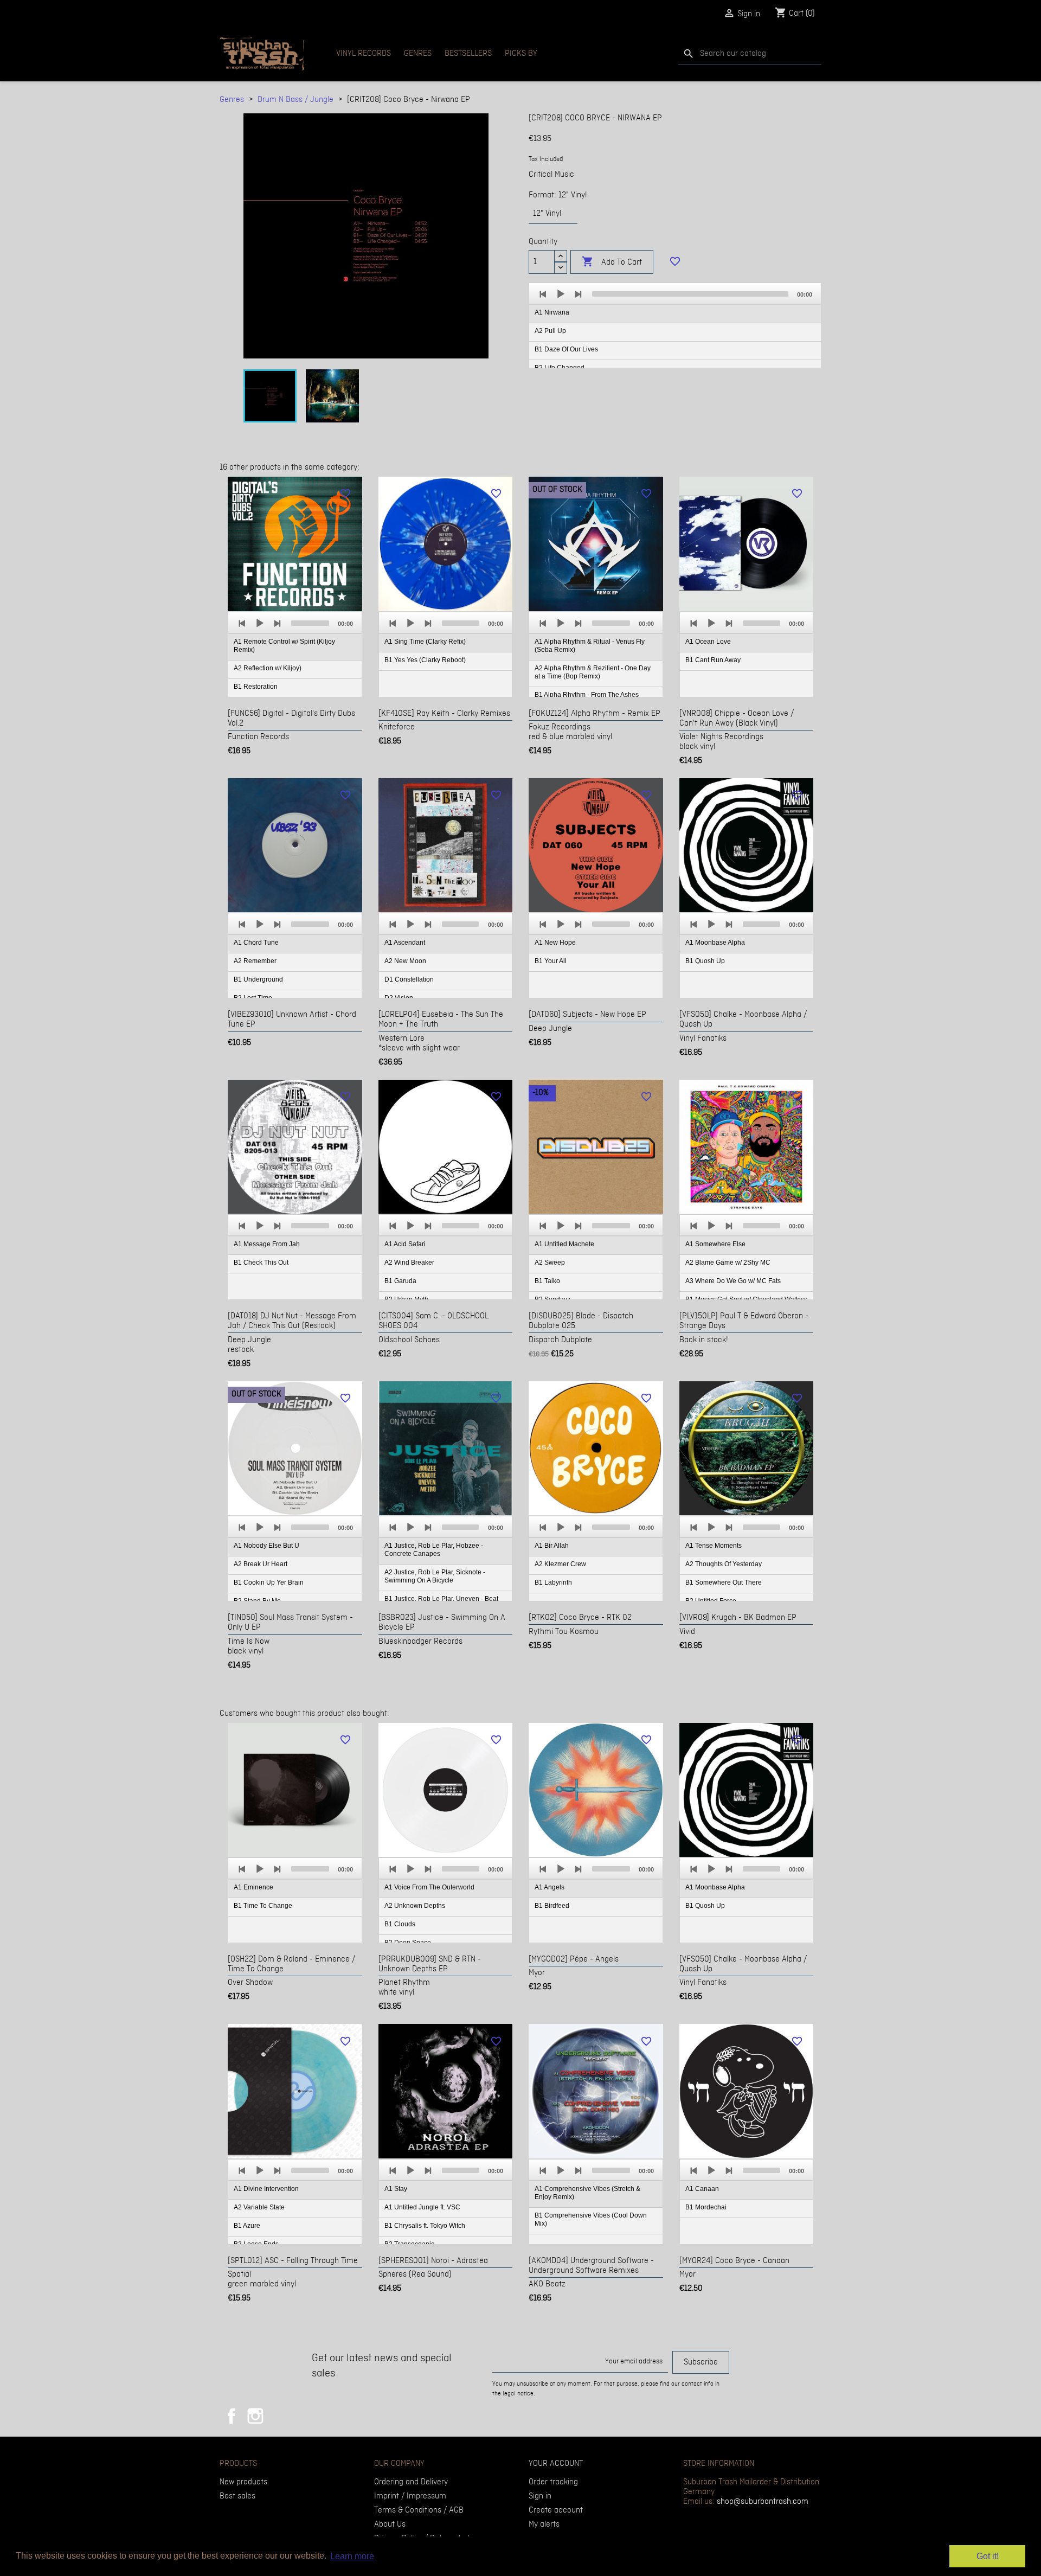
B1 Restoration (256, 687)
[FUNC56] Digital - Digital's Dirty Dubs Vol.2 (291, 719)
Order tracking (553, 2482)
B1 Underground (258, 979)
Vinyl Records (364, 54)
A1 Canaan (702, 2189)
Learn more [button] (352, 2556)
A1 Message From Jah (267, 1244)
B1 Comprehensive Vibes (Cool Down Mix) (591, 2219)
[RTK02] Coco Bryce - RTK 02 (580, 1618)
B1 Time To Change (263, 1906)
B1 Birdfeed (552, 1906)
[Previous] (543, 294)
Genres (418, 54)
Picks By (521, 54)
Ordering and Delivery (411, 2482)
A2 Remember (255, 961)
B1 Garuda (400, 1281)
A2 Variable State (259, 2207)
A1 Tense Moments (714, 1546)
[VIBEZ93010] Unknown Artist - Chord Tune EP (292, 1020)
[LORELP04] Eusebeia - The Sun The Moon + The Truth (441, 1020)
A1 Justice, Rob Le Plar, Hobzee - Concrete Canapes (434, 1550)
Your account (556, 2464)
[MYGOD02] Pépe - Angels (574, 1959)
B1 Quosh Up (705, 961)
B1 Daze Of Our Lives (566, 349)
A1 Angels (550, 1887)
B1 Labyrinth (553, 1582)
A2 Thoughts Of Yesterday (724, 1564)
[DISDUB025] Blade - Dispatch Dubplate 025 (581, 1321)
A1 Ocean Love (708, 642)
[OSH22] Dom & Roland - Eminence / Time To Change (291, 1964)
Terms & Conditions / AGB (419, 2510)
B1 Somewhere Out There (724, 1582)
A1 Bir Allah (552, 1546)
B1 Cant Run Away (713, 660)
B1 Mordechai (706, 2207)
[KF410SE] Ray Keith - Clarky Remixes (444, 714)
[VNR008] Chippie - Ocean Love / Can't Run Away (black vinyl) (737, 719)
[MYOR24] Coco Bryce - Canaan (734, 2261)
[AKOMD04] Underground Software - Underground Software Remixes (591, 2266)
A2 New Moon (405, 961)
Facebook (232, 2416)
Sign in (540, 2496)
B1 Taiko (547, 1281)
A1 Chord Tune (256, 943)
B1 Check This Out (261, 1263)
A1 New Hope (555, 943)
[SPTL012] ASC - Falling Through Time (293, 2261)
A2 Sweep (550, 1263)
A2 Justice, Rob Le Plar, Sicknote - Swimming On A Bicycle (435, 1576)
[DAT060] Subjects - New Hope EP (587, 1015)
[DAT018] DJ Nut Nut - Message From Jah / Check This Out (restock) (292, 1321)
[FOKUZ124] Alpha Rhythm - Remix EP (595, 714)
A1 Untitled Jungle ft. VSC (422, 2207)
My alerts (544, 2524)
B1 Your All (551, 961)
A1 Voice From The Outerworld (429, 1887)
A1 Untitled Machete (564, 1244)
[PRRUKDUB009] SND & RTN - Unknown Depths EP (430, 1964)
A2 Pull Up (550, 331)
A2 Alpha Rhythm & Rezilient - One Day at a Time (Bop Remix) (593, 672)
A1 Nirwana (552, 312)
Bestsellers (468, 54)
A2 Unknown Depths (415, 1906)
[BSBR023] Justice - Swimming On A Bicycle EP (442, 1623)
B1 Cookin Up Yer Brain (269, 1582)
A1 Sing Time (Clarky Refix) (425, 642)
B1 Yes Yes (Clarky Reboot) (425, 660)
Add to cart (612, 262)
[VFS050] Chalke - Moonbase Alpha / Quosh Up (743, 1020)
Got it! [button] (988, 2556)
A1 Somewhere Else (715, 1244)
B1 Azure (247, 2226)
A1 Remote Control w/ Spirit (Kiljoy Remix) (284, 646)
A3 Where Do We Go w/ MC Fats (733, 1281)
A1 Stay (396, 2189)
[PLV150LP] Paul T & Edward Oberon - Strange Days (744, 1321)
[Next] (578, 294)
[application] (675, 326)
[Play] (561, 294)
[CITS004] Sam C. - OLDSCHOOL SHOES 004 (433, 1321)
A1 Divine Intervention (266, 2189)
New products (243, 2482)
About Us (390, 2524)
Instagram (255, 2416)
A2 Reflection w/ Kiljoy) (268, 668)
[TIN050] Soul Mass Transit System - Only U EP (290, 1623)
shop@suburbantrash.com (763, 2502)
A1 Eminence (253, 1887)
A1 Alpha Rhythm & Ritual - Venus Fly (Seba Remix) (590, 646)
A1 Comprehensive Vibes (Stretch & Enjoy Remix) (587, 2193)
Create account (556, 2510)
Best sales (237, 2496)
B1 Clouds (400, 1924)
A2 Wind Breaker (409, 1263)
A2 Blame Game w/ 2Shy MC (728, 1263)
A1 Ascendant (405, 943)
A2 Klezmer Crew (560, 1564)
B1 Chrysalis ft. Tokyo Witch (425, 2226)
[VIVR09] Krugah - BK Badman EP (738, 1618)
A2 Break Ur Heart (261, 1564)
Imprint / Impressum (410, 2496)
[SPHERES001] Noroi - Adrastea (433, 2261)
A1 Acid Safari (405, 1244)
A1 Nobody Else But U (266, 1546)
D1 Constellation (409, 979)
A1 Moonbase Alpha (715, 943)
